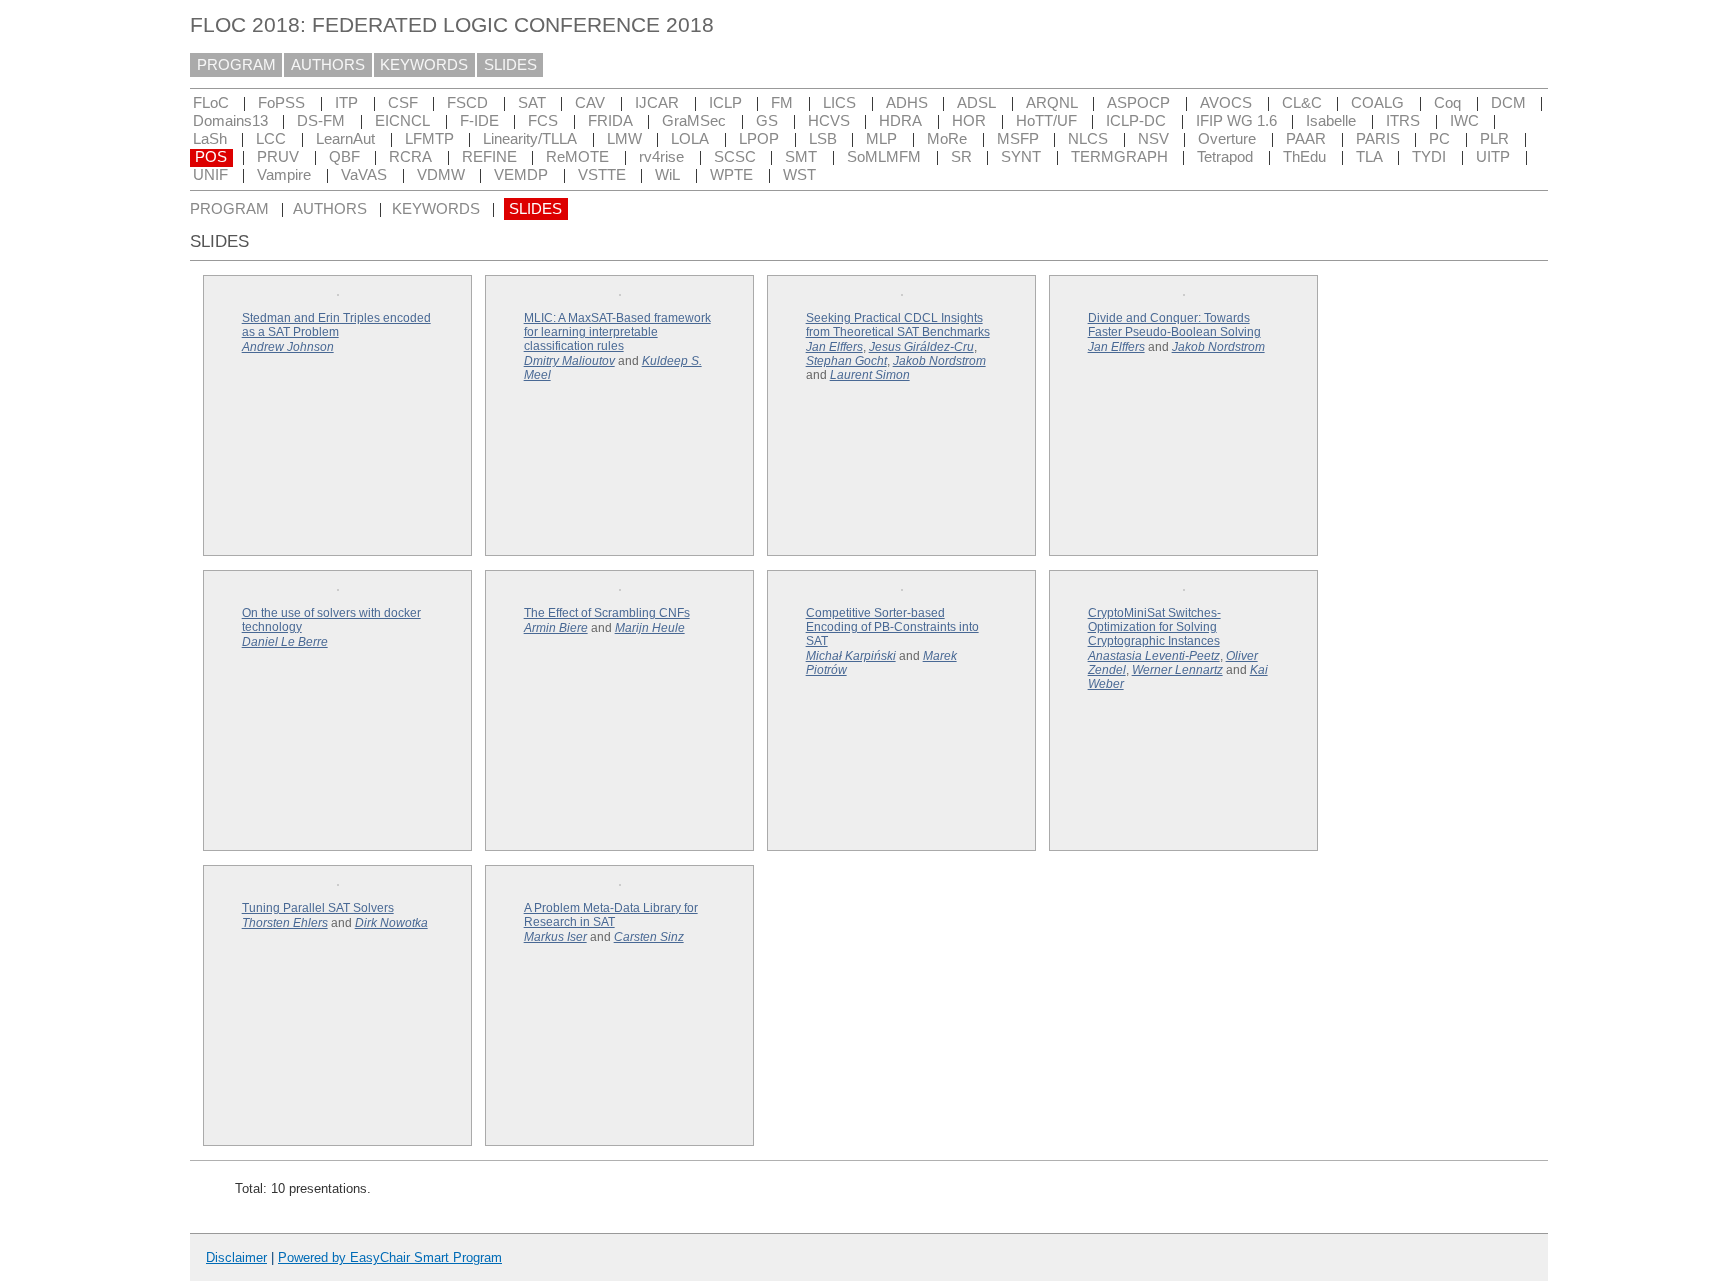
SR (961, 157)
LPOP (759, 139)
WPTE (731, 175)
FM (782, 103)
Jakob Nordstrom (939, 361)
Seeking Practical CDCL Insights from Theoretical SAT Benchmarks (898, 325)
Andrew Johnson (288, 347)
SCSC (735, 157)
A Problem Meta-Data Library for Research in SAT (611, 915)
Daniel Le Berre (285, 642)
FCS (543, 121)
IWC (1464, 121)
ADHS (907, 103)
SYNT (1021, 157)
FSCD (467, 103)
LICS (839, 103)
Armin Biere (556, 628)
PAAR (1306, 139)
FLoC (211, 103)
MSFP (1018, 139)
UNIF (210, 175)
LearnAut (345, 139)
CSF (403, 103)
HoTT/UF (1046, 121)
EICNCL (402, 121)
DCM (1508, 103)
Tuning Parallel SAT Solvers (318, 908)
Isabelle (1331, 121)
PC (1439, 139)
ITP (346, 103)
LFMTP (429, 139)
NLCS (1088, 139)
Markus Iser (555, 937)
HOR (969, 121)
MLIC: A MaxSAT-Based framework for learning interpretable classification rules (617, 332)
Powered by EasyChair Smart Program (390, 1257)
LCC (271, 139)
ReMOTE (577, 157)
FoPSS (281, 103)
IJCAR (657, 103)
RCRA (410, 157)
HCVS (829, 121)
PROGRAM (236, 65)
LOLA (690, 139)
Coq (1447, 103)
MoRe (947, 139)
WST (799, 175)
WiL (667, 175)
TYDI (1429, 157)
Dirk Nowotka (391, 923)
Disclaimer (236, 1257)
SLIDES (510, 65)
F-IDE (479, 121)
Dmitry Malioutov (569, 361)
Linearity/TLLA (530, 139)
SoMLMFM (884, 157)
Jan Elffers (834, 347)
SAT (532, 103)
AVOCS (1226, 103)
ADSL (976, 103)
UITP (1493, 157)
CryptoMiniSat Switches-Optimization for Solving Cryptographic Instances (1154, 627)
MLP (881, 139)
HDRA (900, 121)
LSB (823, 139)
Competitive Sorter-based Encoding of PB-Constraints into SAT (892, 627)
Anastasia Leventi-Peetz (1154, 656)
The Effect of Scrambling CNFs (607, 613)
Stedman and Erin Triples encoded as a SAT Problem (336, 325)
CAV (590, 103)
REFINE (489, 157)
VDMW (441, 175)
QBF (344, 157)
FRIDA (610, 121)
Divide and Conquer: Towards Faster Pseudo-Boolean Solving (1174, 325)
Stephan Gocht (846, 361)
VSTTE (602, 175)
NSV (1153, 139)
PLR (1494, 139)
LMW (624, 139)
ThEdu (1304, 157)
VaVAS (364, 175)
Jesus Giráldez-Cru (921, 347)
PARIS (1378, 139)
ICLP (725, 103)
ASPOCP (1138, 103)
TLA (1369, 157)
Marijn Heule (650, 628)
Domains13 (230, 121)
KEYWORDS (424, 65)
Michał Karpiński (851, 656)
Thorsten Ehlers (285, 923)
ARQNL (1052, 103)
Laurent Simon (870, 375)
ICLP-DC (1136, 121)
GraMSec (694, 121)
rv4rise (661, 157)
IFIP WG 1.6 (1236, 121)
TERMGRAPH (1119, 157)
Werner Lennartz (1177, 670)
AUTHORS (328, 65)
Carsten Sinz (649, 937)
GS (767, 121)
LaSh (210, 139)
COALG (1377, 103)
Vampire (284, 175)
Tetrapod (1225, 157)
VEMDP (521, 175)
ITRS (1403, 121)
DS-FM (321, 121)
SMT (801, 157)
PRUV (278, 157)
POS (211, 157)
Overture (1227, 139)
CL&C (1302, 103)
